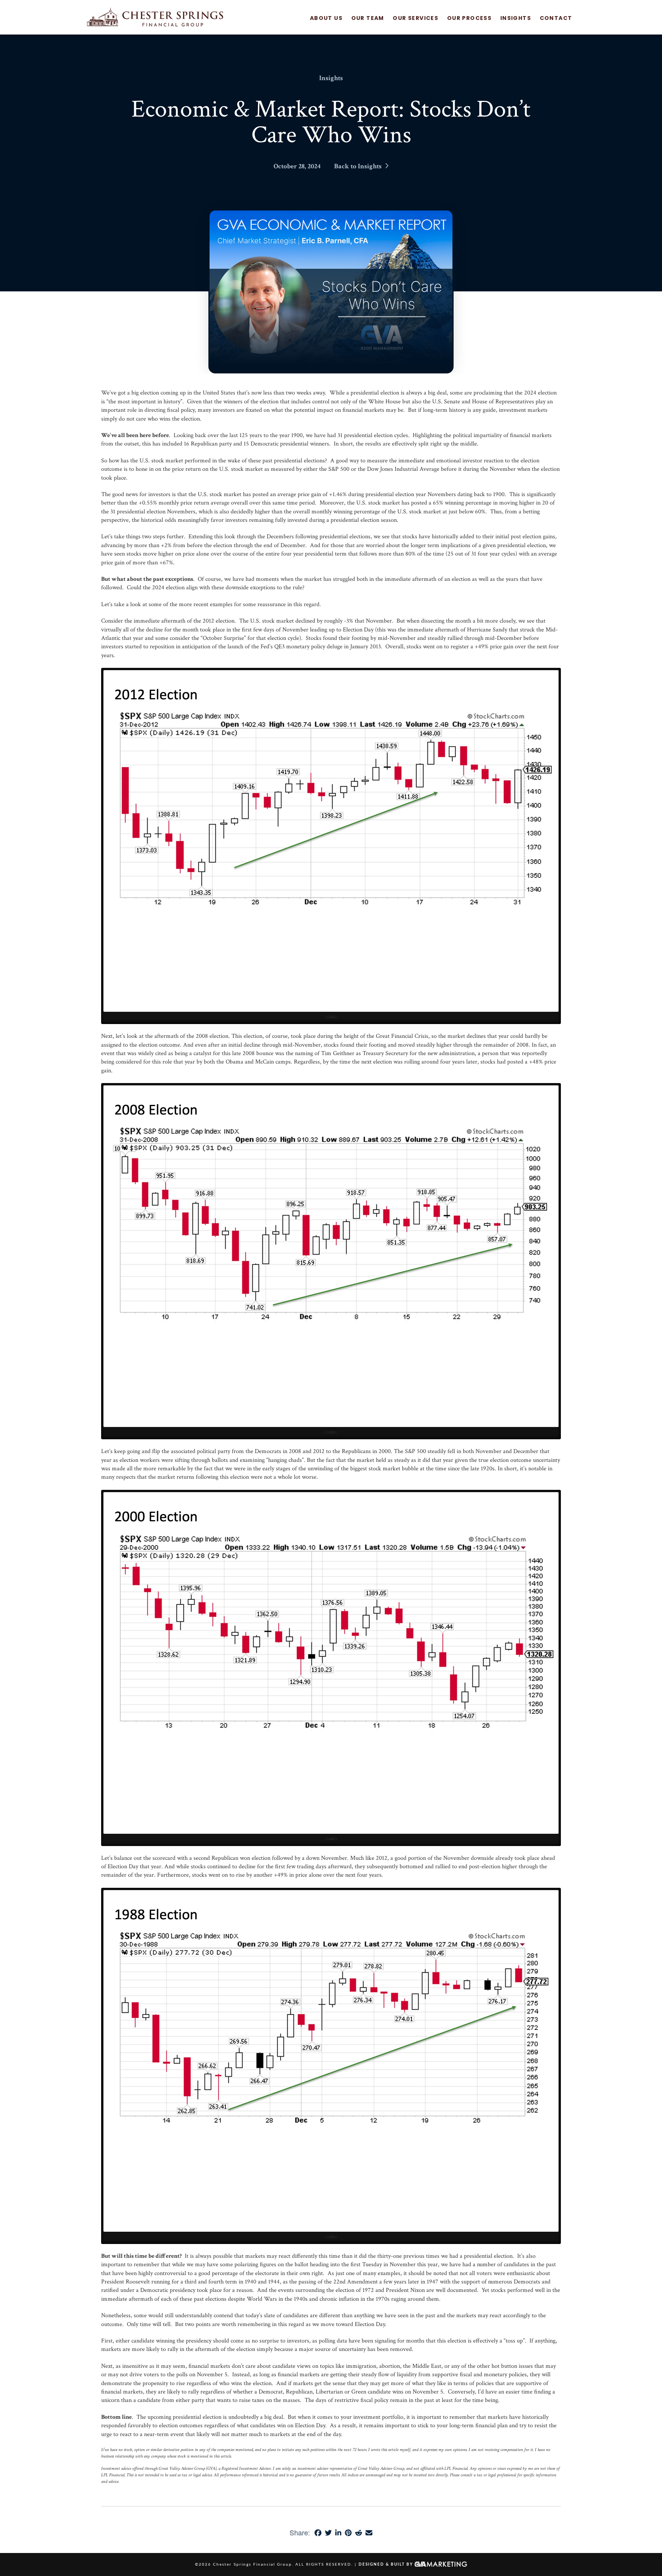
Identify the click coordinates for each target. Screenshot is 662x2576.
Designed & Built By (387, 2564)
